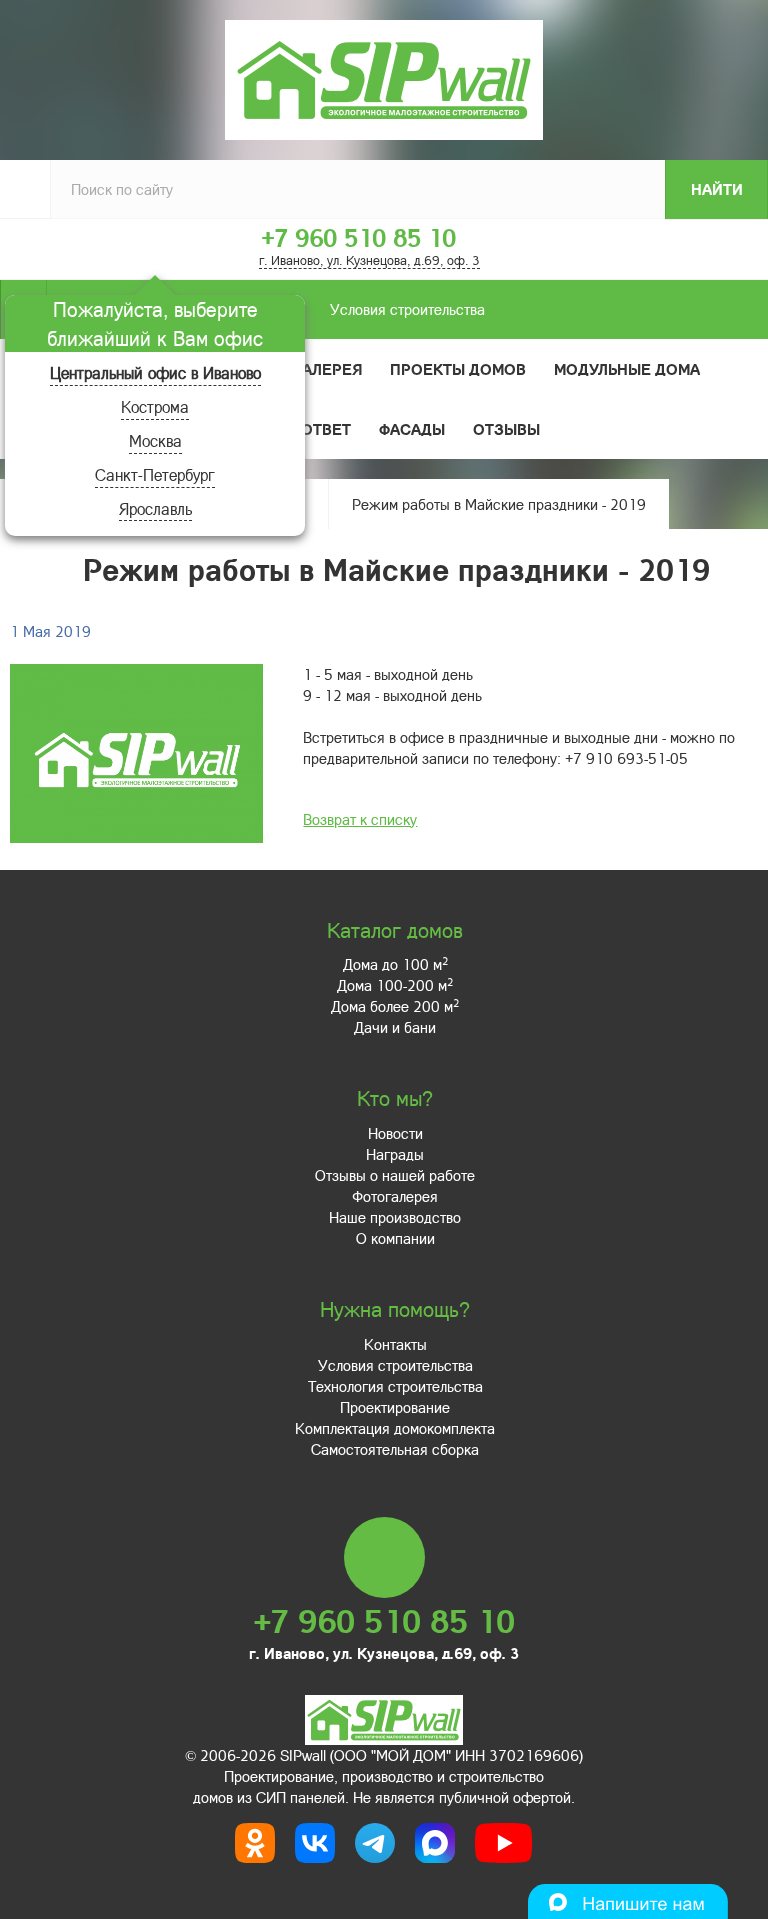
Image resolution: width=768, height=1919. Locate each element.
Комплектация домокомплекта (395, 1428)
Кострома (155, 406)
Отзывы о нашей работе (395, 1175)
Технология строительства (395, 1386)
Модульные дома (627, 369)
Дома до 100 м (395, 964)
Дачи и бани (395, 1027)
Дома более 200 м (395, 1006)
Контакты (395, 1344)
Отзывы (506, 429)
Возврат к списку (360, 819)
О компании (395, 1238)
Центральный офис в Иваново (155, 372)
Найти (717, 189)
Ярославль (155, 508)
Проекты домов (458, 369)
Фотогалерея (306, 369)
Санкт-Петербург (155, 474)
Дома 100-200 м (395, 985)
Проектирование (395, 1407)
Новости (395, 1133)
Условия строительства (407, 309)
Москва (155, 440)
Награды (395, 1154)
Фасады (412, 429)
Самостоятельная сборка (395, 1449)
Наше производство (395, 1217)
